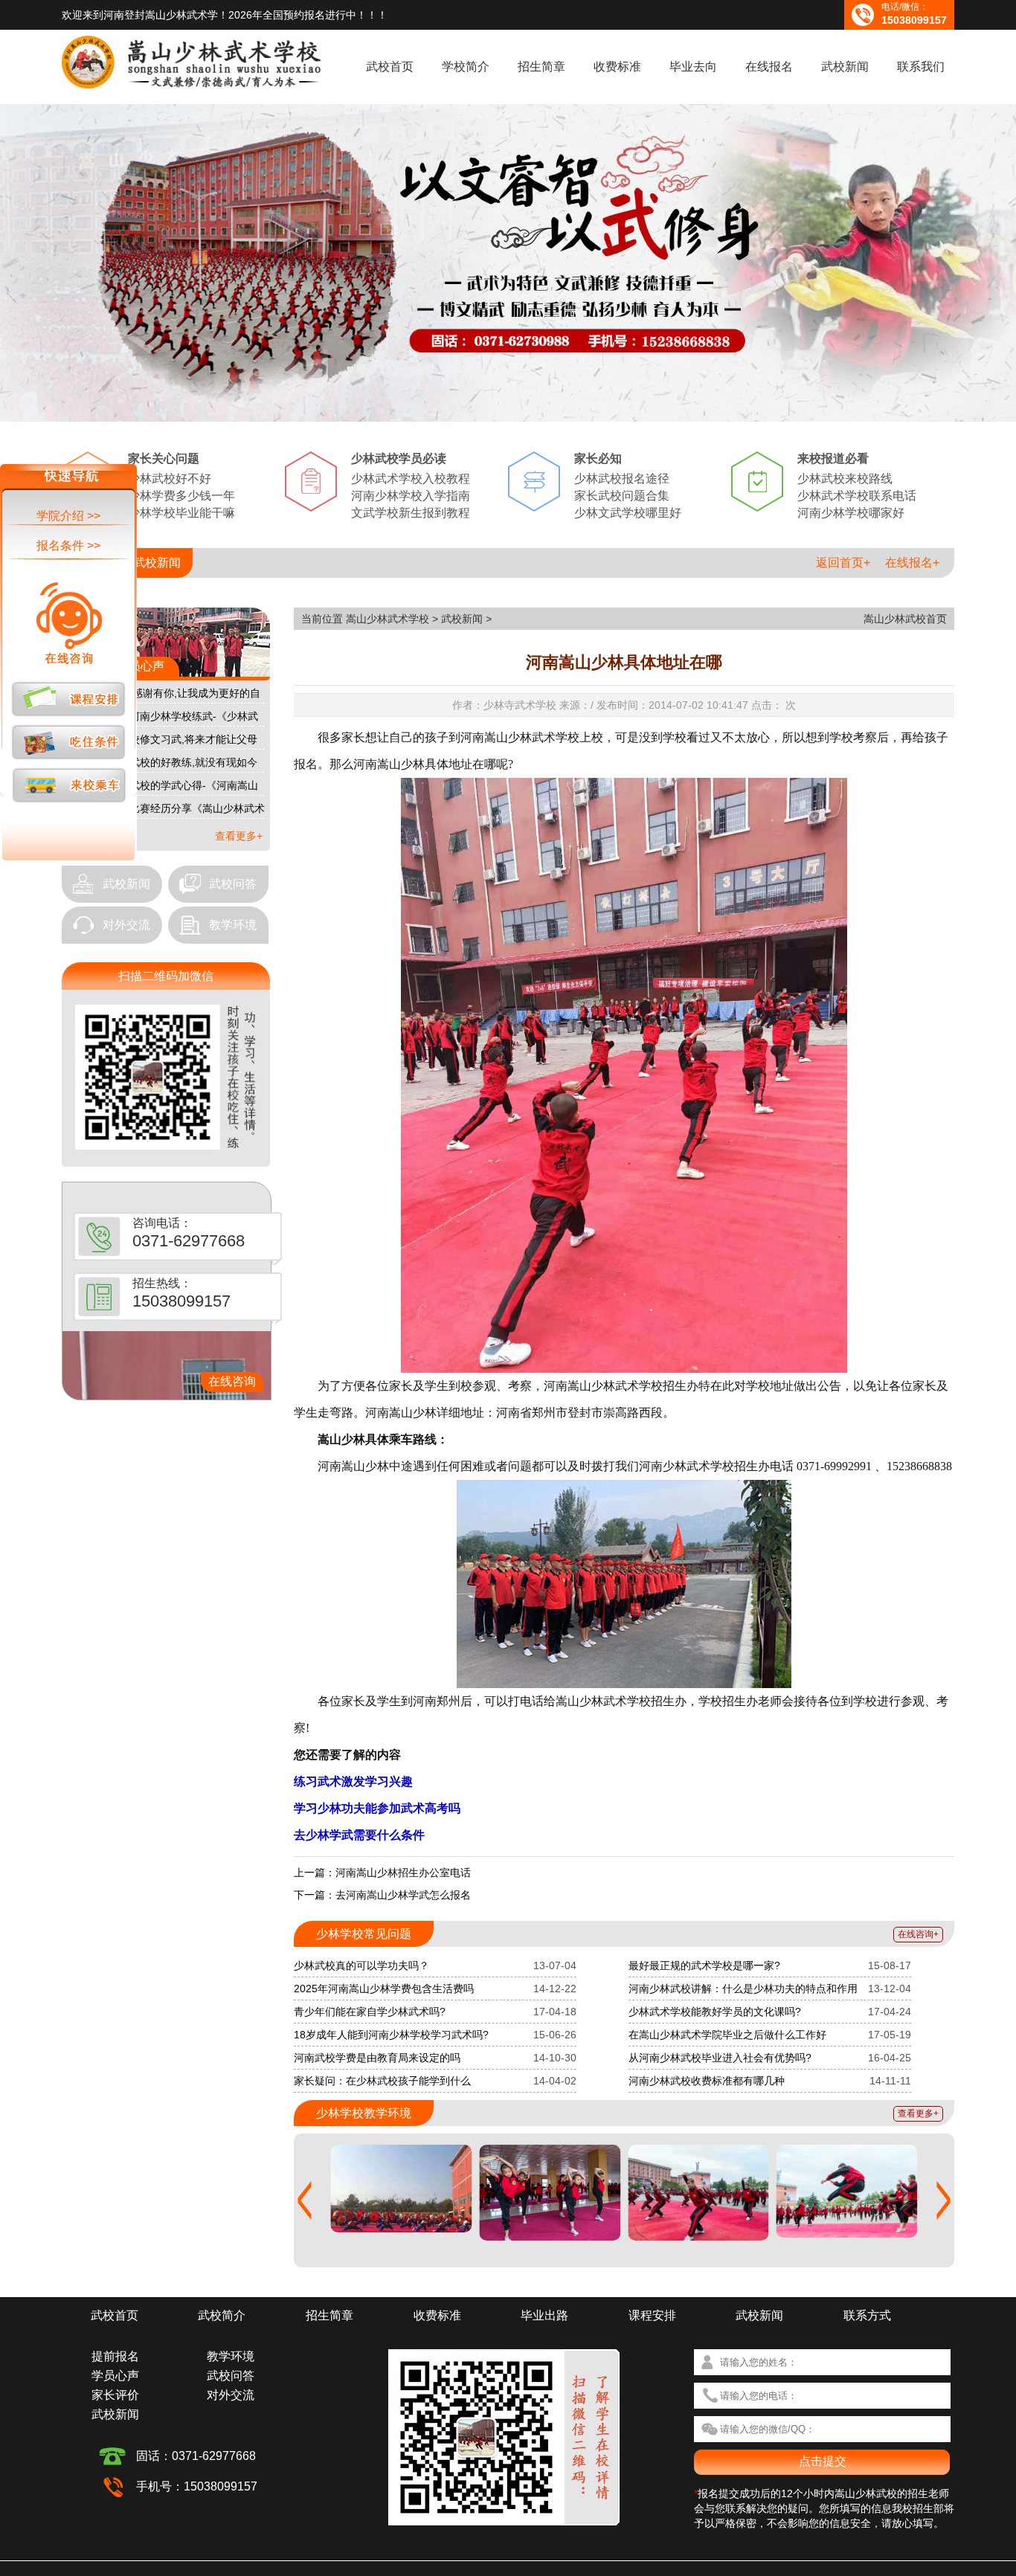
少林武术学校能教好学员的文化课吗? (715, 2012)
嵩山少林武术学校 (388, 619)
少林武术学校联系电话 (857, 496)
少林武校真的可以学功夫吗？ (361, 1965)
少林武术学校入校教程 (411, 479)
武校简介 (222, 2315)
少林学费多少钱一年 (181, 496)
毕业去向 (693, 67)
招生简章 (541, 67)
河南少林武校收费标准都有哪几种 (707, 2081)
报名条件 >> (68, 545)
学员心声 (115, 2376)
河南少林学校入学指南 (411, 496)
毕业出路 (544, 2315)
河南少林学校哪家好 (851, 513)
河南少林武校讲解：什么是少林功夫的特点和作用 (743, 1989)
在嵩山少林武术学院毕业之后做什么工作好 (727, 2035)
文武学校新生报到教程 (411, 513)
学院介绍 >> (68, 516)
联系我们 (921, 67)
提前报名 (115, 2356)
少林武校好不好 (170, 479)
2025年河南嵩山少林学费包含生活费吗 (384, 1989)
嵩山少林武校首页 (905, 619)
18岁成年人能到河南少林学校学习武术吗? (391, 2035)
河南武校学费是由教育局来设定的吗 (377, 2058)
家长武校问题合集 (622, 496)
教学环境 (233, 925)
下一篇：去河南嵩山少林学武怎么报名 (382, 1895)
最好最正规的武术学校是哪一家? (704, 1965)
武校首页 (390, 67)
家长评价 (115, 2395)
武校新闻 (845, 67)
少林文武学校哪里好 (628, 513)
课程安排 (652, 2315)
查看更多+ (239, 836)
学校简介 (466, 67)
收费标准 (617, 67)
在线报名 (769, 67)
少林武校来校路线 (845, 479)
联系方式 (867, 2315)
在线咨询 (232, 1381)
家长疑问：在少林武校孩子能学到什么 (382, 2081)
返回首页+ (843, 563)
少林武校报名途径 (622, 479)
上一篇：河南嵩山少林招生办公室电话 (382, 1873)
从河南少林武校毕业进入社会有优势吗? (720, 2058)
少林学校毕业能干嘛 (181, 513)
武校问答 (233, 884)
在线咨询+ (918, 1934)
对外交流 (126, 925)
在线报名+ (912, 563)
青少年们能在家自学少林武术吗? (370, 2012)
